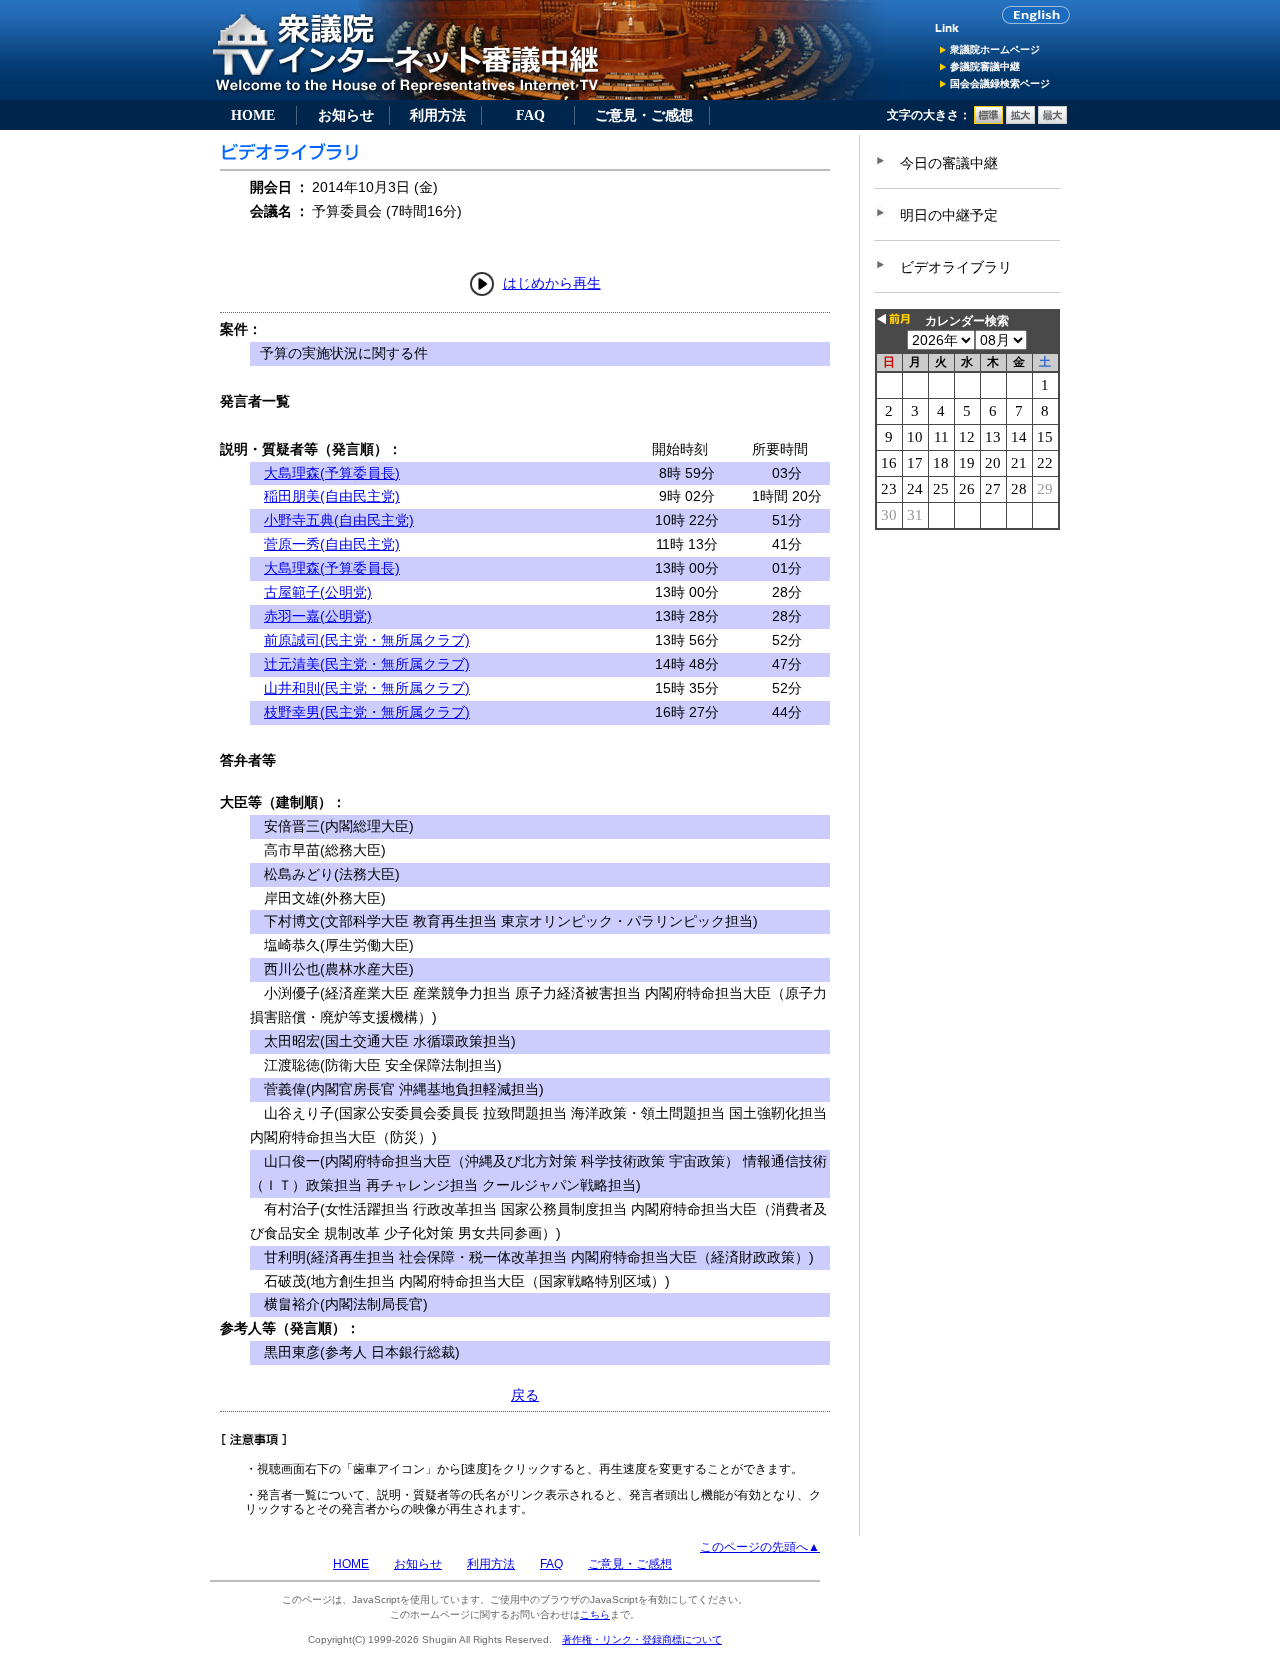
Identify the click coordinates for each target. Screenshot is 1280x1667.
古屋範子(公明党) (318, 592)
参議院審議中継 (985, 66)
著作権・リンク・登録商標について (642, 1639)
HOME (253, 115)
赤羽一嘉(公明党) (318, 616)
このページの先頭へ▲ (760, 1547)
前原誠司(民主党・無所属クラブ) (367, 640)
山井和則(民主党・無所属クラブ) (367, 688)
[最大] (1052, 120)
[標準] (988, 120)
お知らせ (346, 115)
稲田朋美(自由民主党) (332, 496)
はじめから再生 (552, 283)
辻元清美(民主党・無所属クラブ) (367, 664)
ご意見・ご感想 (644, 115)
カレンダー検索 (967, 321)
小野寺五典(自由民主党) (339, 520)
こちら (595, 1614)
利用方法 (438, 115)
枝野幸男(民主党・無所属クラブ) (367, 712)
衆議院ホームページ (995, 49)
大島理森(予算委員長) (332, 473)
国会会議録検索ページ (1000, 83)
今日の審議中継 (949, 163)
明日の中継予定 (949, 215)
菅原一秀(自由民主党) (332, 544)
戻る (525, 1395)
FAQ (530, 115)
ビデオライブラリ (956, 267)
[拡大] (1020, 120)
